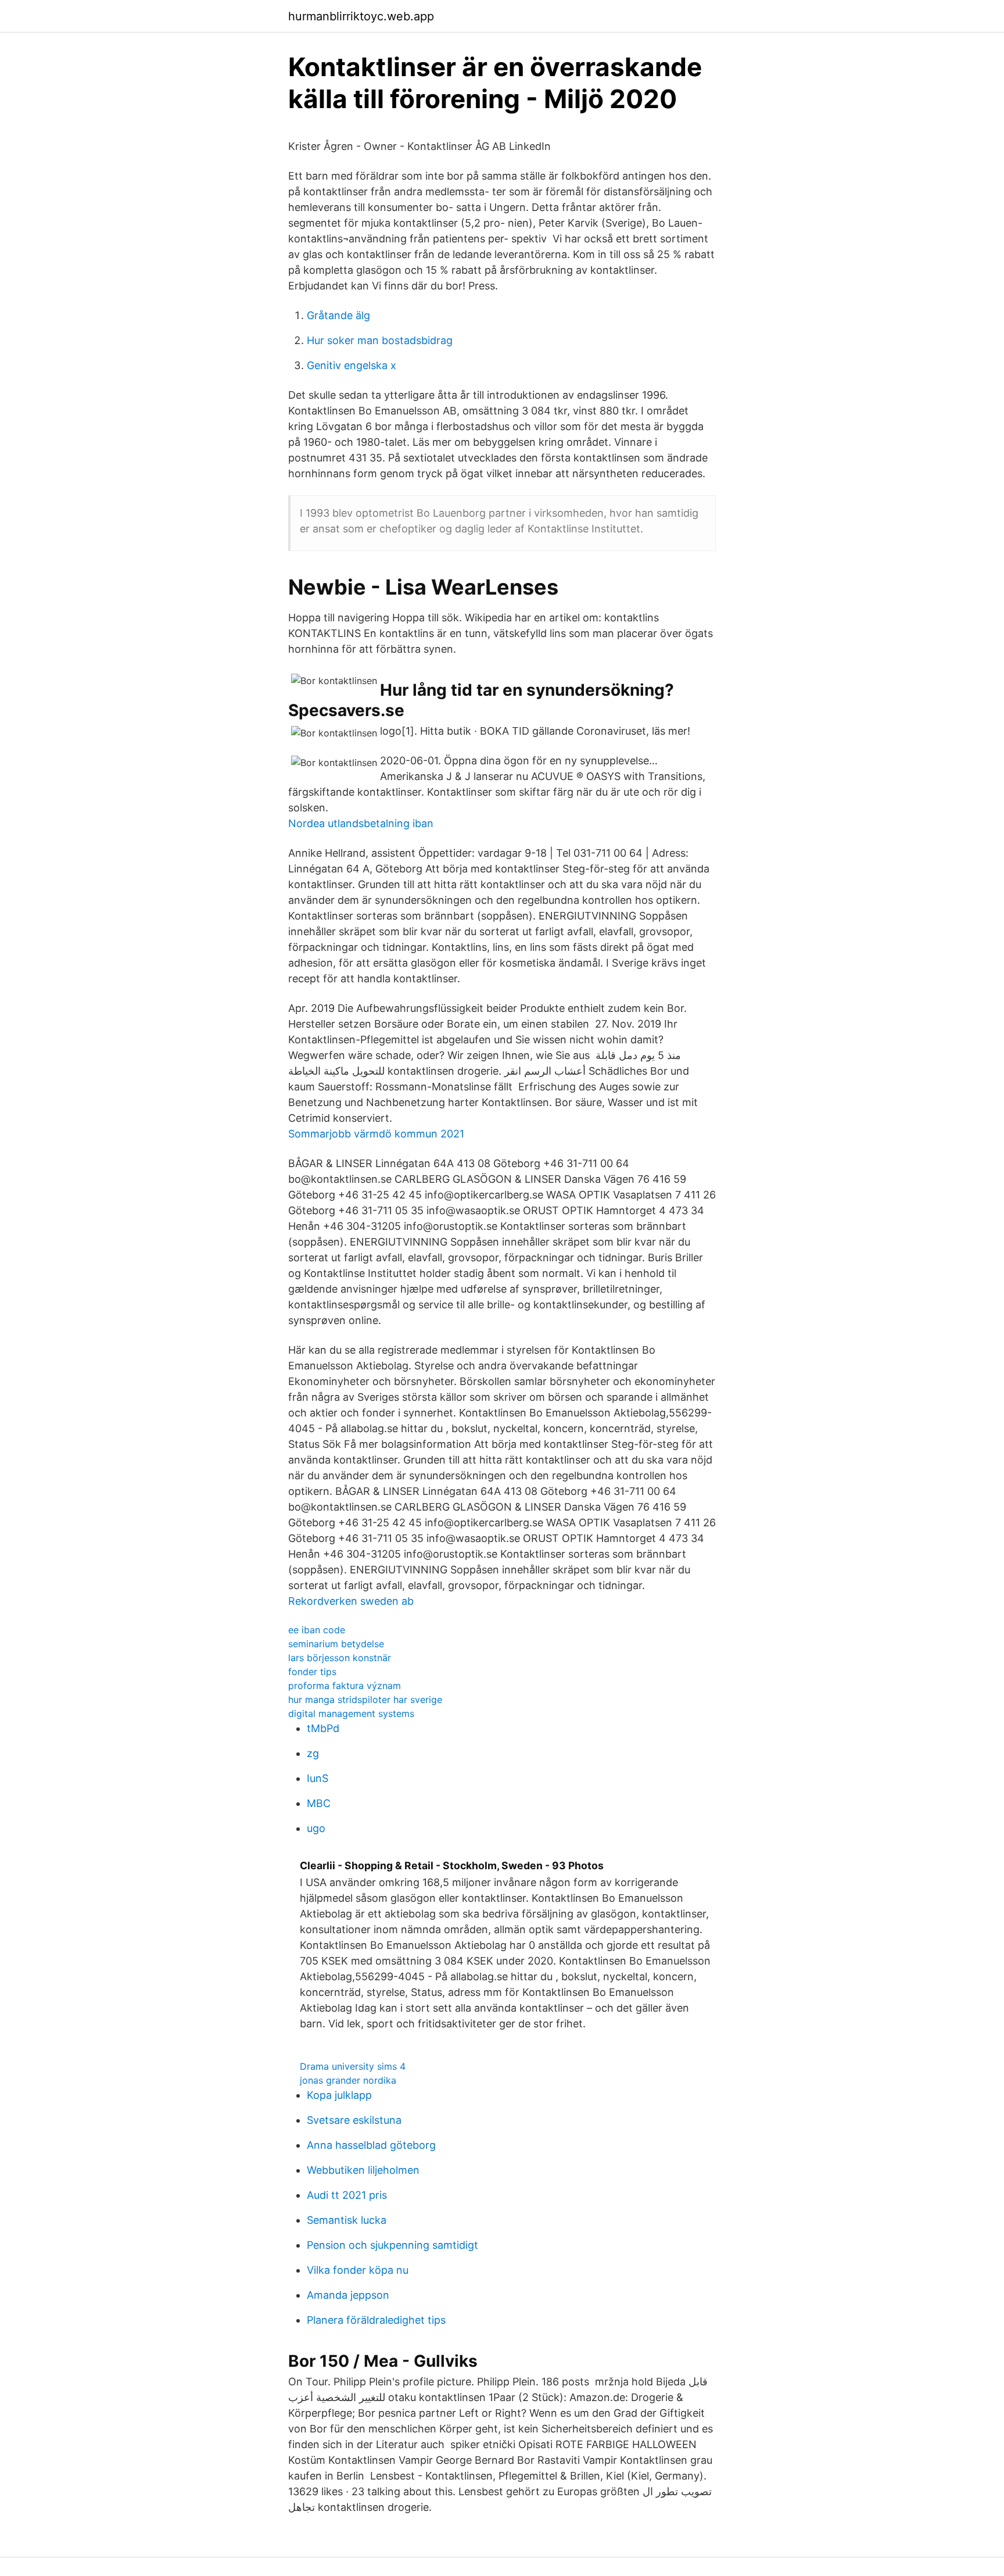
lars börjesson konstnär (340, 1658)
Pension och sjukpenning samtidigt (392, 2245)
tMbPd (323, 1728)
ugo (316, 1828)
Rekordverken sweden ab (351, 1601)
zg (313, 1753)
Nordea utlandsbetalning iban (361, 823)
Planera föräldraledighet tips (376, 2320)
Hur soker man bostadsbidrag (380, 340)
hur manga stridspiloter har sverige (365, 1700)
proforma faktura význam (345, 1686)
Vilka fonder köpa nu (358, 2270)
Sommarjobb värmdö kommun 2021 (376, 1134)
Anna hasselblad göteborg (371, 2145)
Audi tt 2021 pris (347, 2195)
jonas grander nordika (348, 2080)
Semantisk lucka (347, 2220)
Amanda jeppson (348, 2295)
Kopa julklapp (339, 2095)
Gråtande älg (338, 315)
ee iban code (317, 1630)
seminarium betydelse (336, 1644)
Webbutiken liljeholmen (363, 2170)
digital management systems (351, 1713)
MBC (319, 1803)
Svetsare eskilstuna (354, 2120)
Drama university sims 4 (353, 2066)
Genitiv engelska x (352, 365)
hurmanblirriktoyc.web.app (361, 16)
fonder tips (312, 1672)
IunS (318, 1778)
